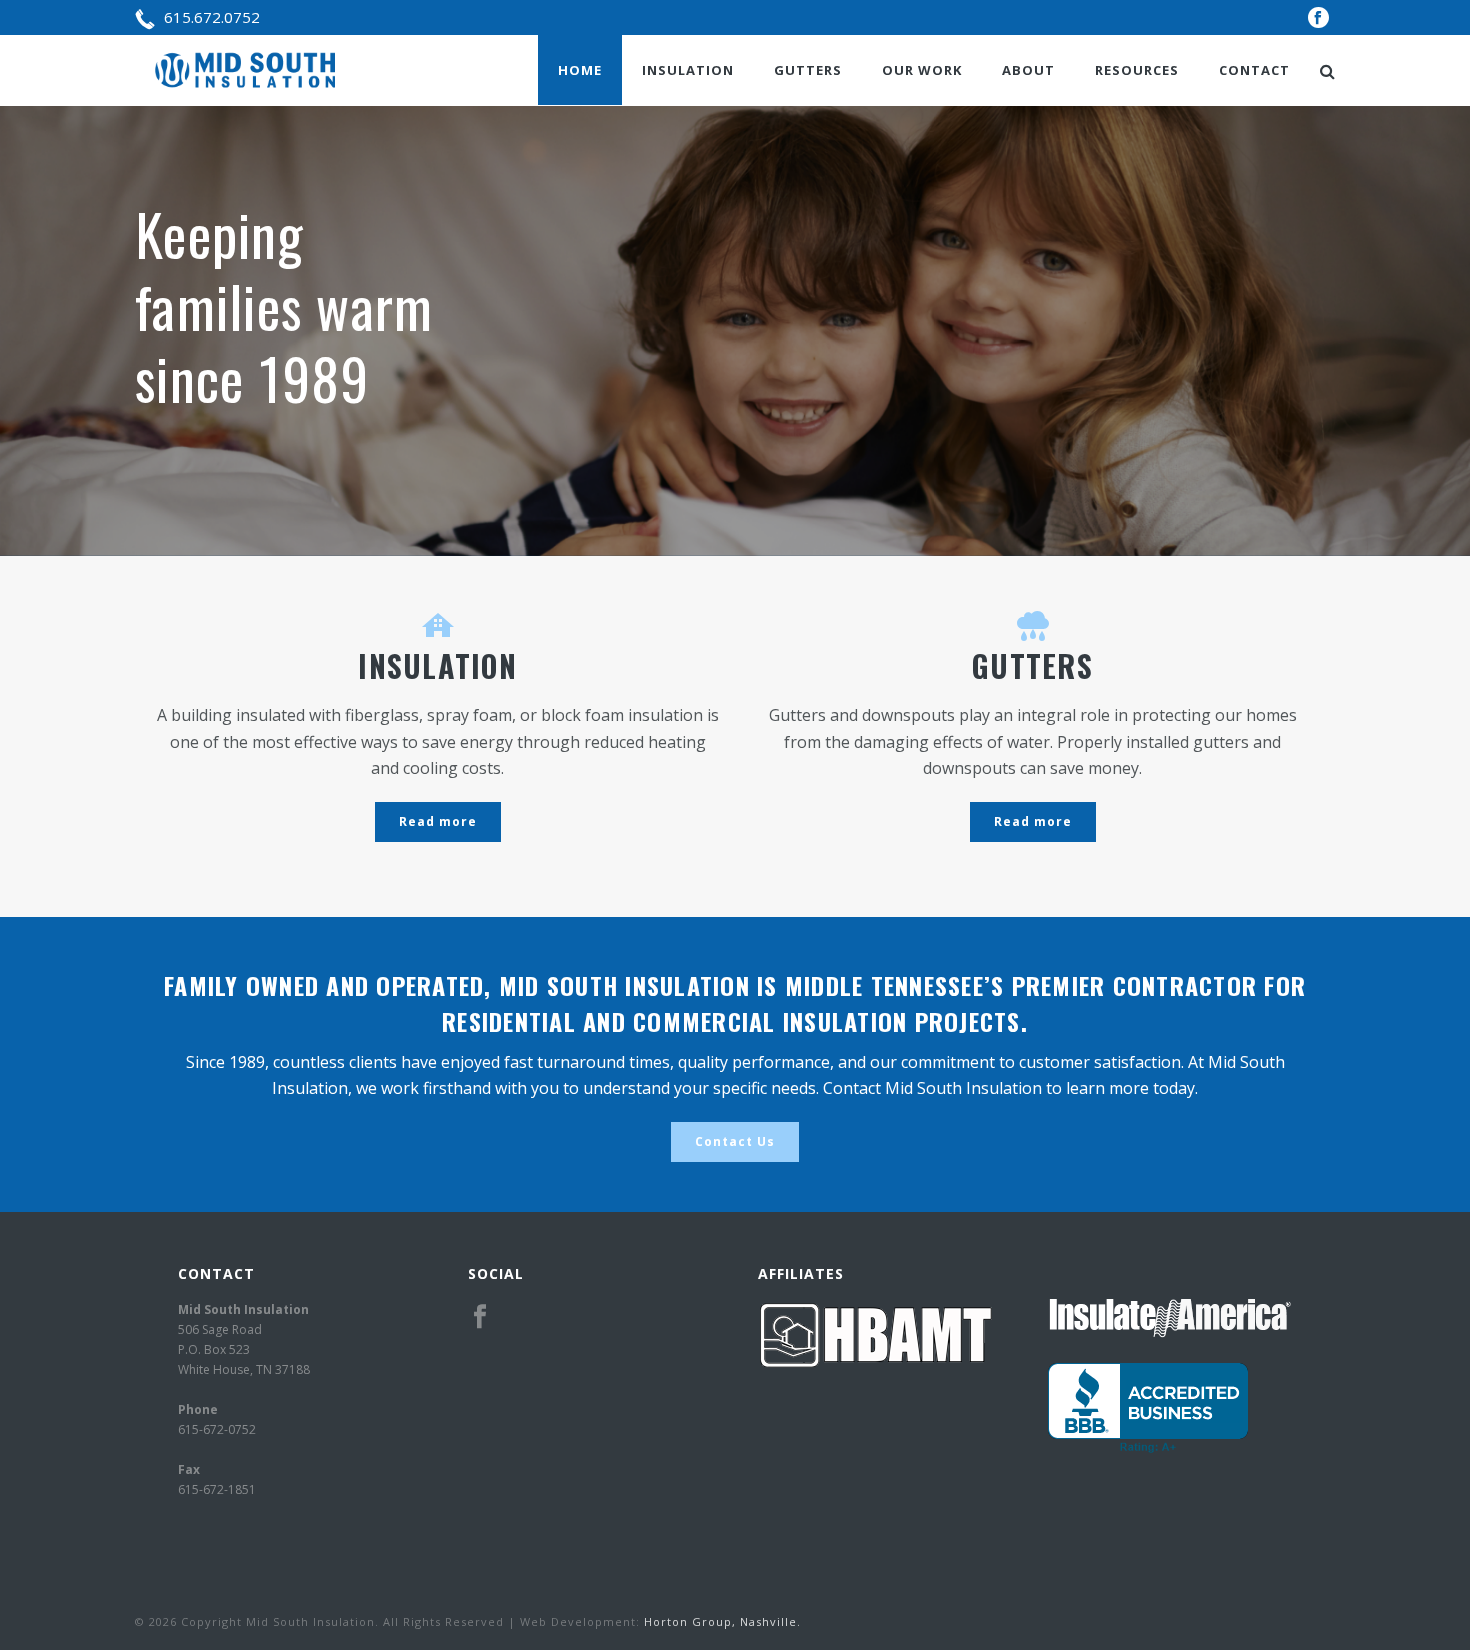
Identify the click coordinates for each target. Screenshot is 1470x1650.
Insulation (688, 70)
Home (580, 70)
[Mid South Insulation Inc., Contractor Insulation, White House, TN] (1148, 1408)
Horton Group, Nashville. (722, 1621)
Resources (1137, 70)
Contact (1254, 70)
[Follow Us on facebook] (480, 1317)
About (1028, 70)
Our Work (922, 70)
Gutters (808, 70)
